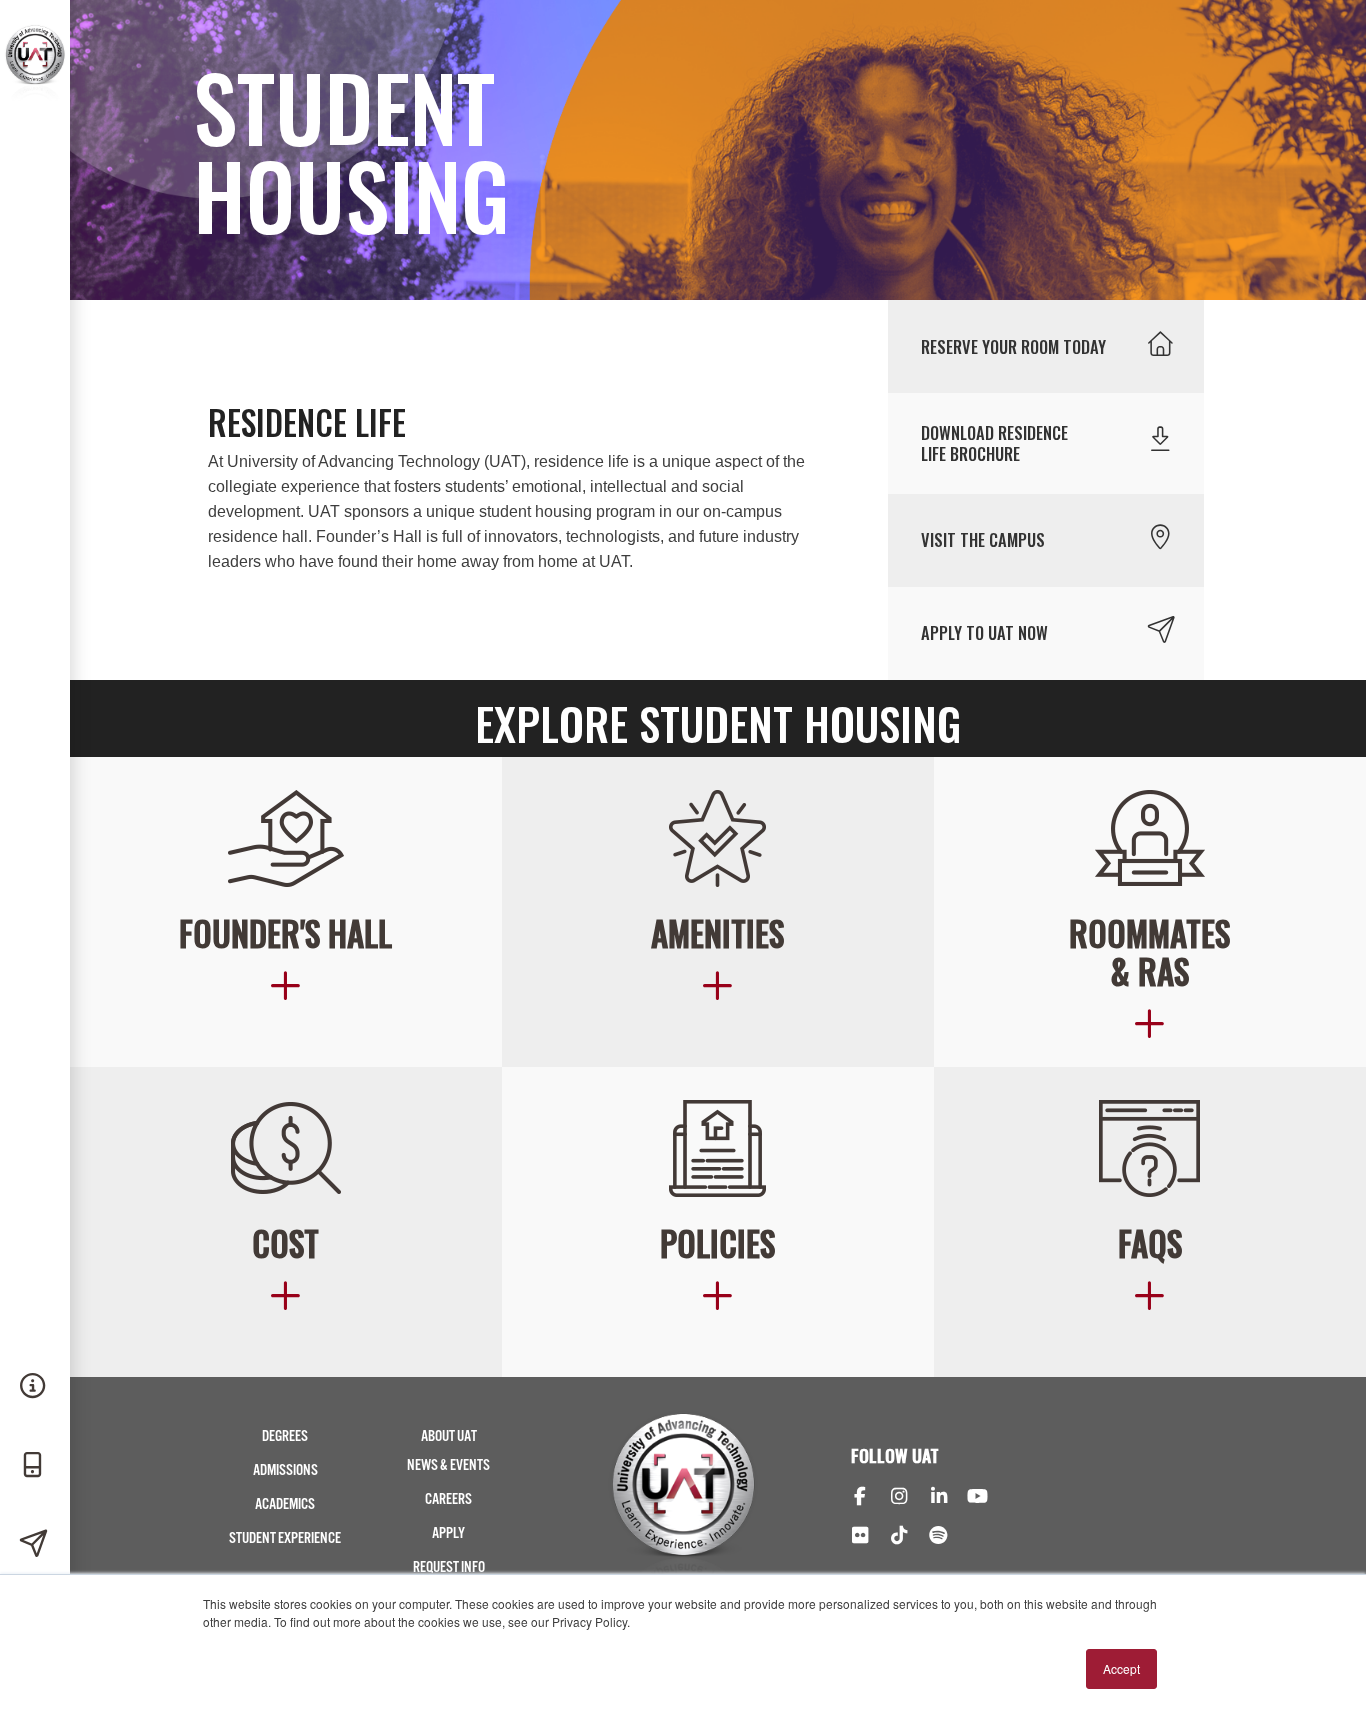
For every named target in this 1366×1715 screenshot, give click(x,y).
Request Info (449, 1567)
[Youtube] (977, 1498)
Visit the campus (983, 539)
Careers (448, 1499)
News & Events (448, 1465)
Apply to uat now (984, 632)
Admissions (285, 1470)
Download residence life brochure (994, 443)
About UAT (449, 1436)
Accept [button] (1121, 1668)
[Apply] (35, 1545)
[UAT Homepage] (35, 98)
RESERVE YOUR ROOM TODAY (1013, 346)
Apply (448, 1533)
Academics (285, 1504)
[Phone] (35, 1466)
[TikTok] (898, 1537)
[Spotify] (938, 1537)
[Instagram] (898, 1498)
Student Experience (285, 1538)
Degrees (285, 1436)
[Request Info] (35, 1387)
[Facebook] (859, 1498)
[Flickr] (859, 1537)
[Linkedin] (938, 1498)
